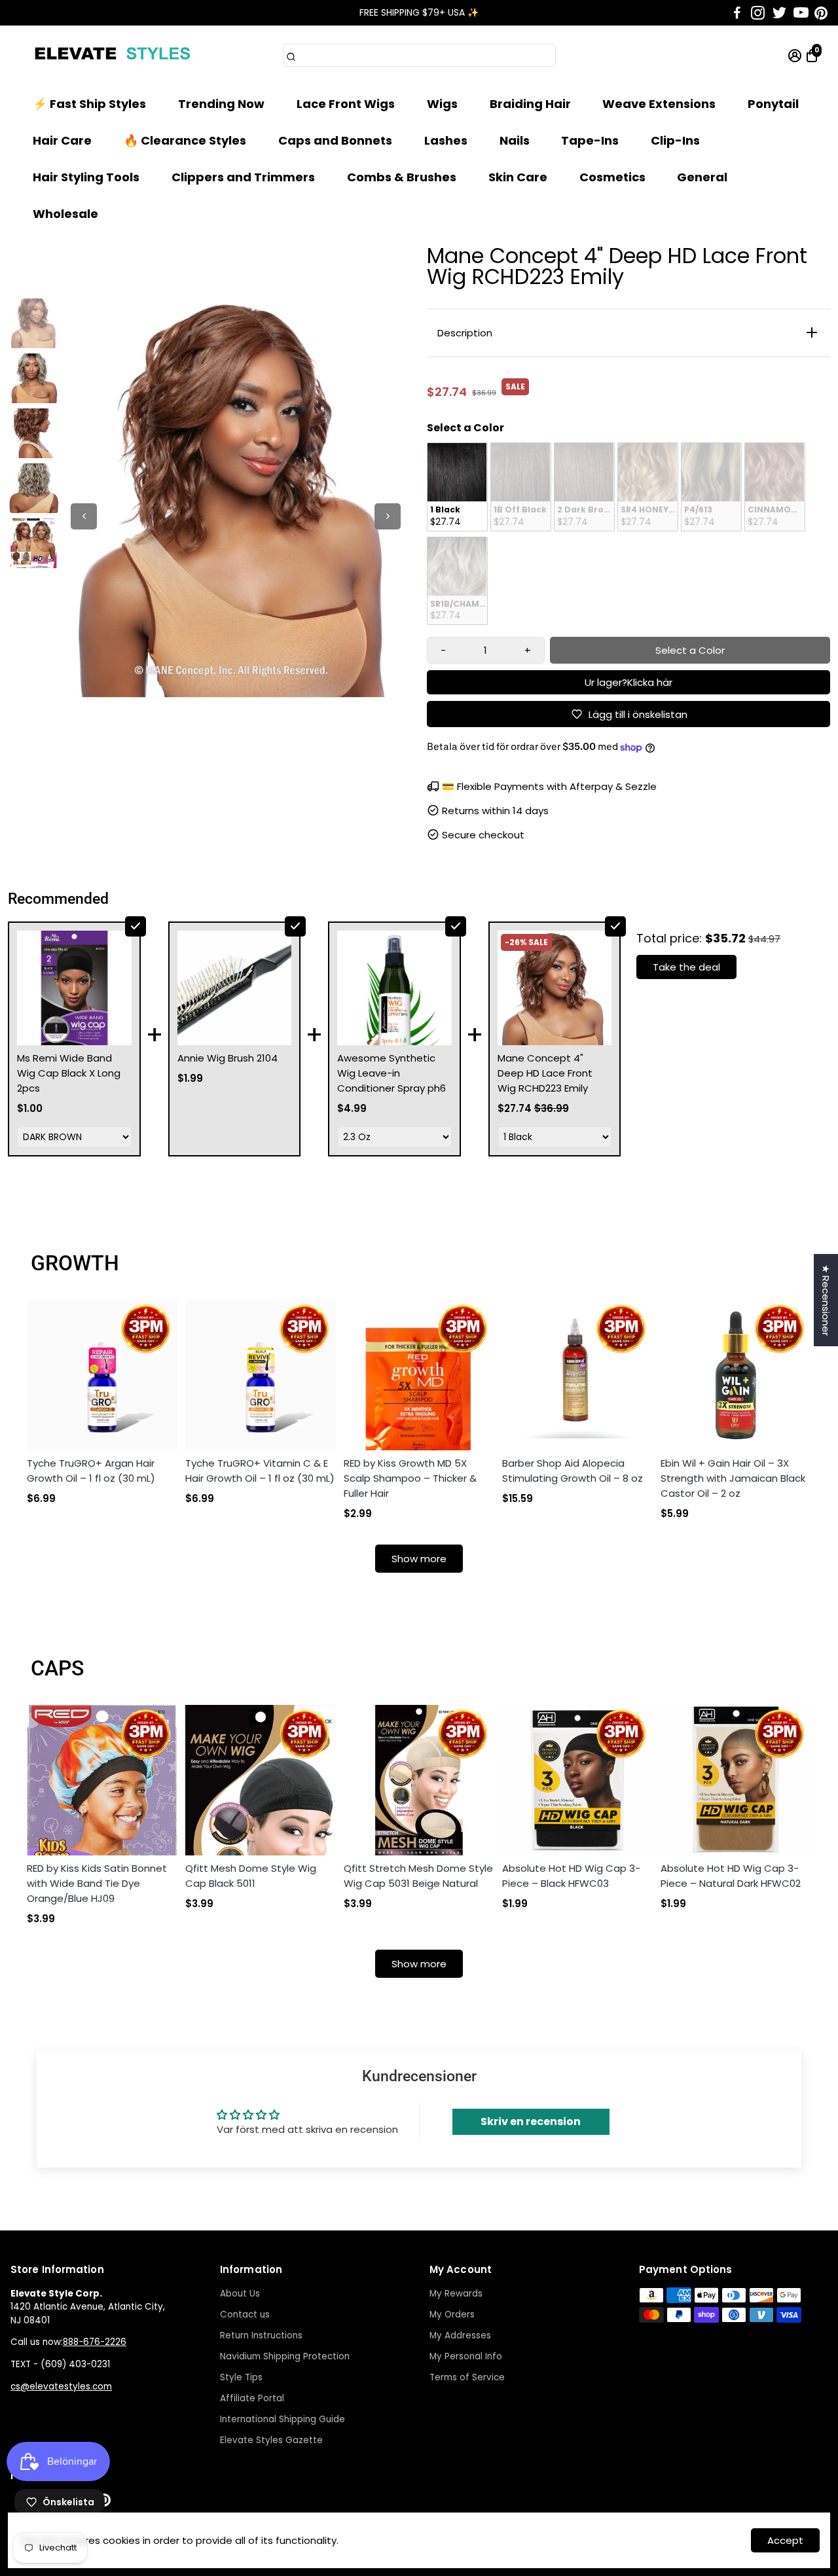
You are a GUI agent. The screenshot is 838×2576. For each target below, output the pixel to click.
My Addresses (460, 2335)
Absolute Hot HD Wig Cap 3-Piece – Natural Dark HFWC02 (731, 1876)
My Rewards (456, 2294)
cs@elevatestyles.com (61, 2387)
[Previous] (84, 516)
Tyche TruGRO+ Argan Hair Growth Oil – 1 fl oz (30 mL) (91, 1471)
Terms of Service (467, 2377)
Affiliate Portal (252, 2398)
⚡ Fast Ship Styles (89, 104)
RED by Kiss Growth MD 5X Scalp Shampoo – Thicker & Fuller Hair (410, 1478)
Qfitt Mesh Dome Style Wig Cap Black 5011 (251, 1876)
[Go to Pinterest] (821, 13)
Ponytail (773, 104)
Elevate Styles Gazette (271, 2440)
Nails (515, 140)
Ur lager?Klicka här (628, 682)
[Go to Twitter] (779, 13)
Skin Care (518, 177)
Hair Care (62, 140)
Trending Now (221, 104)
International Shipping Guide (282, 2419)
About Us (240, 2294)
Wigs (442, 104)
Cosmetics (612, 177)
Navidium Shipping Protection (285, 2356)
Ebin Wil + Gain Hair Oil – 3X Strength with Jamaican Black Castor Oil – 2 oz (733, 1478)
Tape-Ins (590, 140)
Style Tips (241, 2377)
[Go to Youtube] (801, 13)
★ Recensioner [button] (826, 1300)
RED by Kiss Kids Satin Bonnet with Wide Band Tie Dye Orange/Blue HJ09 (97, 1883)
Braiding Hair (530, 104)
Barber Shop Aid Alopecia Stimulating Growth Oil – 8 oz (573, 1471)
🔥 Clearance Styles (185, 140)
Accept (785, 2540)
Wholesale (65, 214)
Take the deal (686, 967)
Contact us (245, 2315)
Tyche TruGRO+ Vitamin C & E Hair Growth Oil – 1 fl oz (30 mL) (260, 1471)
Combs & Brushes (402, 177)
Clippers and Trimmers (243, 177)
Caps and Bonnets (335, 140)
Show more (419, 1559)
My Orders (452, 2315)
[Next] (388, 516)
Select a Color (465, 428)
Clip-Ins (675, 140)
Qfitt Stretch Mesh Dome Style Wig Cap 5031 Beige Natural (418, 1876)
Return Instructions (261, 2335)
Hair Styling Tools (86, 177)
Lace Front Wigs (346, 104)
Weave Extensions (659, 104)
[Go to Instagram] (758, 13)
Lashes (446, 140)
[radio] (457, 487)
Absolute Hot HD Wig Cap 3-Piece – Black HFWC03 (571, 1876)
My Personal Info (466, 2356)
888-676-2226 (95, 2342)
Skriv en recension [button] (531, 2121)
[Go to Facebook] (737, 13)
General (702, 177)
